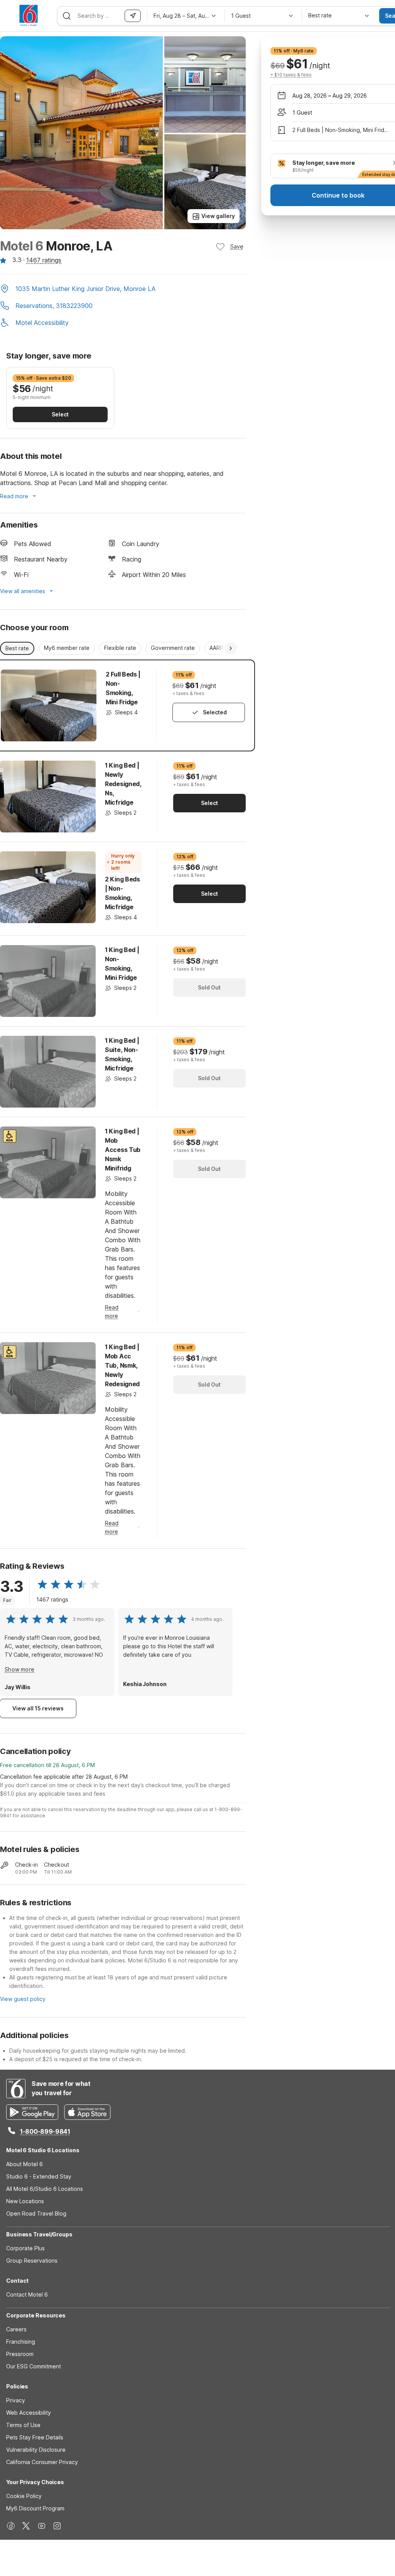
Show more (19, 1669)
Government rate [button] (173, 648)
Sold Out (209, 987)
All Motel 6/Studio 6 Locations (45, 2189)
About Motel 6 (24, 2164)
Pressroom (20, 2354)
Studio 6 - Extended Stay (39, 2176)
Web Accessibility (29, 2413)
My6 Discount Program (35, 2508)
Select (60, 414)
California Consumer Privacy (42, 2462)
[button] (123, 289)
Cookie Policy (24, 2496)
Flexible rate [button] (120, 648)
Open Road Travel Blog (36, 2213)
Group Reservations (32, 2261)
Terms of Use (23, 2425)
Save (237, 246)
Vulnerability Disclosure (36, 2450)
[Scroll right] (231, 648)
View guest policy (23, 1999)
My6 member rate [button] (67, 648)
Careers (16, 2329)
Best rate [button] (17, 648)
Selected (215, 712)
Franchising (21, 2342)
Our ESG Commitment (34, 2366)
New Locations (25, 2201)
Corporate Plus (25, 2248)
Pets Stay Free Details (35, 2437)
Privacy (16, 2400)
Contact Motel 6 (27, 2294)
